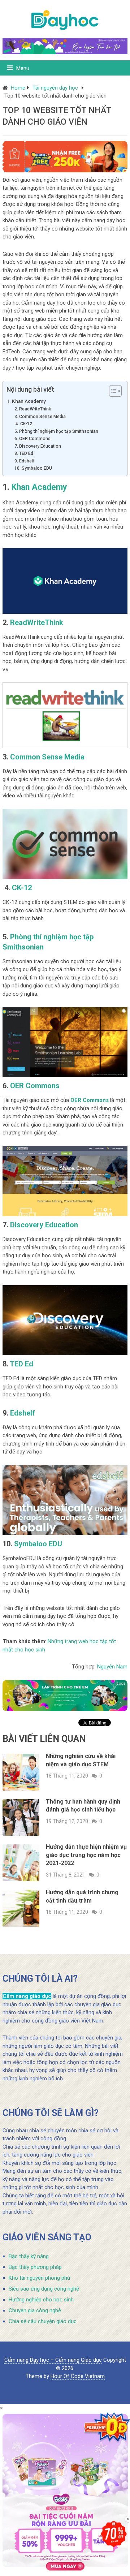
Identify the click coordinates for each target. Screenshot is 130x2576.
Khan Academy (39, 487)
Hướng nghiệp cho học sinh (41, 2300)
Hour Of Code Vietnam (78, 2376)
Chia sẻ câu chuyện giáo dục (43, 2321)
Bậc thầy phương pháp (35, 2267)
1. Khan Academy (26, 401)
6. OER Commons (32, 439)
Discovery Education (44, 1225)
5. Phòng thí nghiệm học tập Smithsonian (57, 431)
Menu (23, 68)
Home (18, 88)
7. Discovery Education (38, 446)
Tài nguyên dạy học (55, 88)
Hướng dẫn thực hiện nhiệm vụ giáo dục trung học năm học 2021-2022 (86, 1855)
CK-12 (22, 888)
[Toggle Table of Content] (112, 391)
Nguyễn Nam (112, 1667)
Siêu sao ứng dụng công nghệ (44, 2289)
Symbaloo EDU (38, 1544)
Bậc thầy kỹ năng (29, 2256)
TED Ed (21, 1364)
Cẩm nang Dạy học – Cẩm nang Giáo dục (53, 2360)
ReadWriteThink (37, 623)
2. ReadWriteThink (33, 409)
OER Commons (35, 1086)
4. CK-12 (23, 424)
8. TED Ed (24, 453)
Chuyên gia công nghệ (35, 2310)
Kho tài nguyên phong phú (39, 2278)
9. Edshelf (25, 461)
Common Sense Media (47, 757)
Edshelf (23, 1413)
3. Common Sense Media (41, 417)
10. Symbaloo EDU (33, 468)
